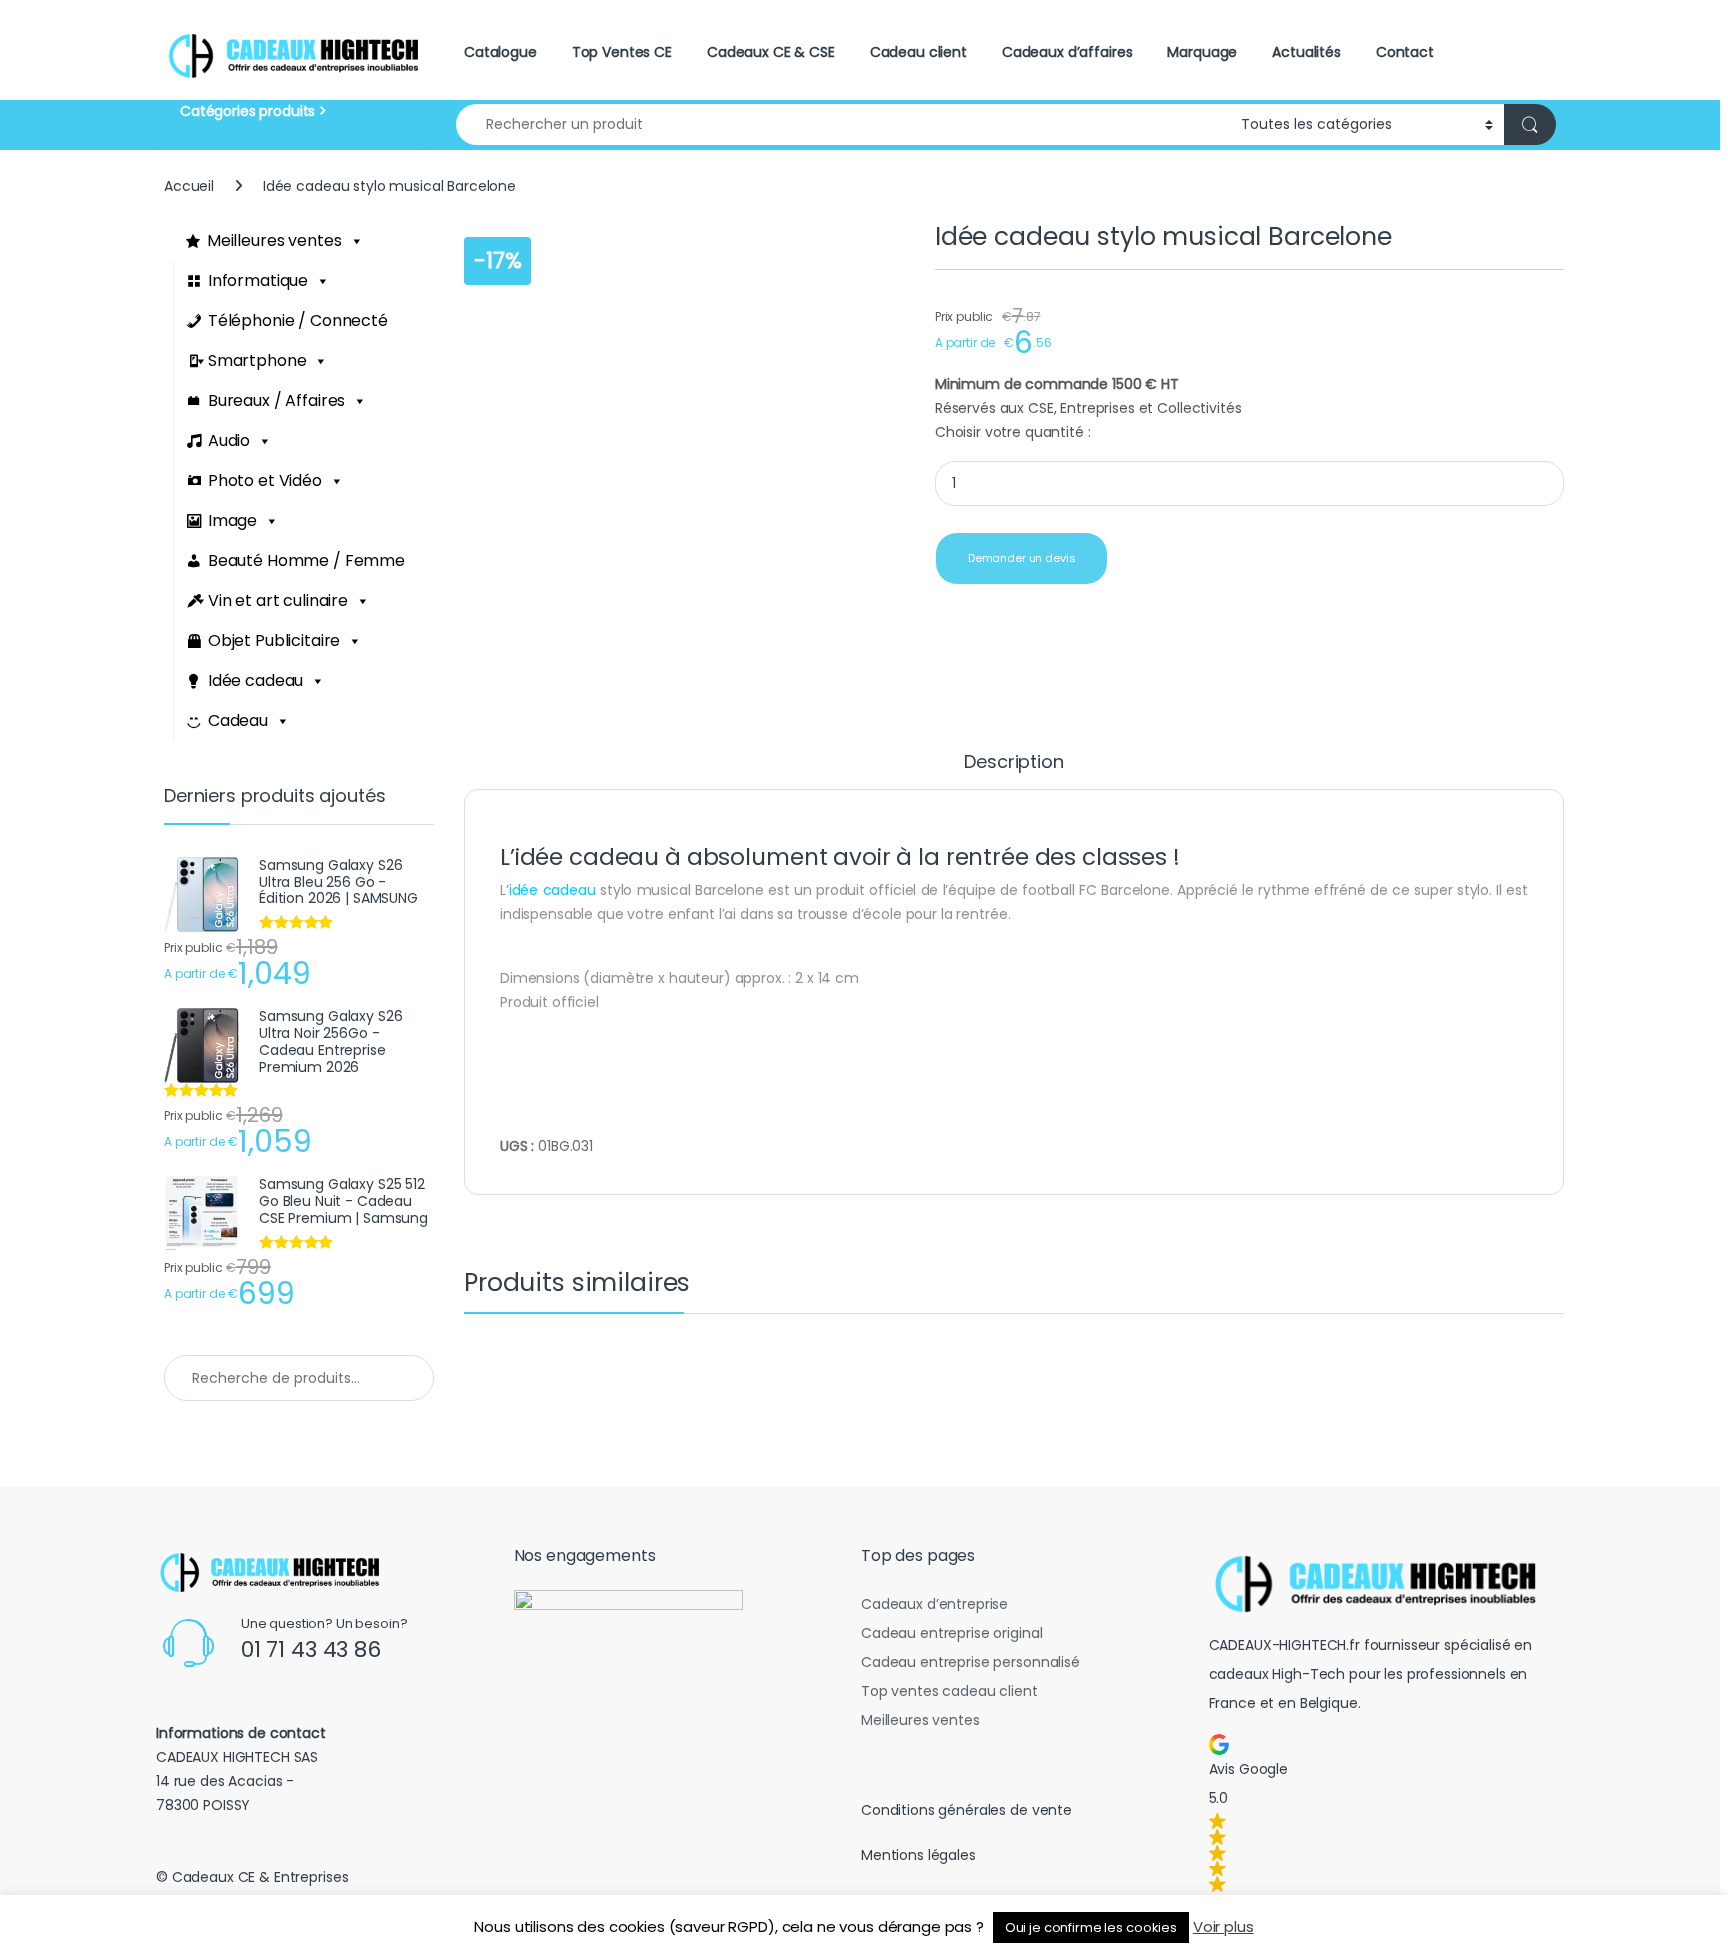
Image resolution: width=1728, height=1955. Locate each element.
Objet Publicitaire (274, 640)
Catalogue (500, 52)
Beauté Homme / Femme (306, 560)
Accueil (189, 186)
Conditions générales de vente (966, 1810)
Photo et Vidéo (265, 480)
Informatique (258, 280)
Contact (1405, 52)
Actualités (1306, 52)
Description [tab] (1013, 763)
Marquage (1202, 52)
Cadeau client (918, 52)
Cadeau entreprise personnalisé (970, 1662)
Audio (229, 440)
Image (232, 520)
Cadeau (238, 720)
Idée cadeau (255, 680)
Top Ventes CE (622, 52)
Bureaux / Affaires (276, 400)
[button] (1383, 1813)
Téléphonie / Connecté (298, 320)
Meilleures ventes (274, 240)
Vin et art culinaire (278, 600)
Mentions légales (918, 1855)
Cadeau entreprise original (951, 1633)
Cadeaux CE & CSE (771, 52)
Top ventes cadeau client (949, 1691)
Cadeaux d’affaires (1067, 52)
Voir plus (1223, 1926)
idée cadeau (552, 890)
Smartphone (257, 360)
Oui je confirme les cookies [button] (1091, 1927)
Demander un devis (1022, 558)
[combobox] (843, 124)
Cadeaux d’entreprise (934, 1604)
